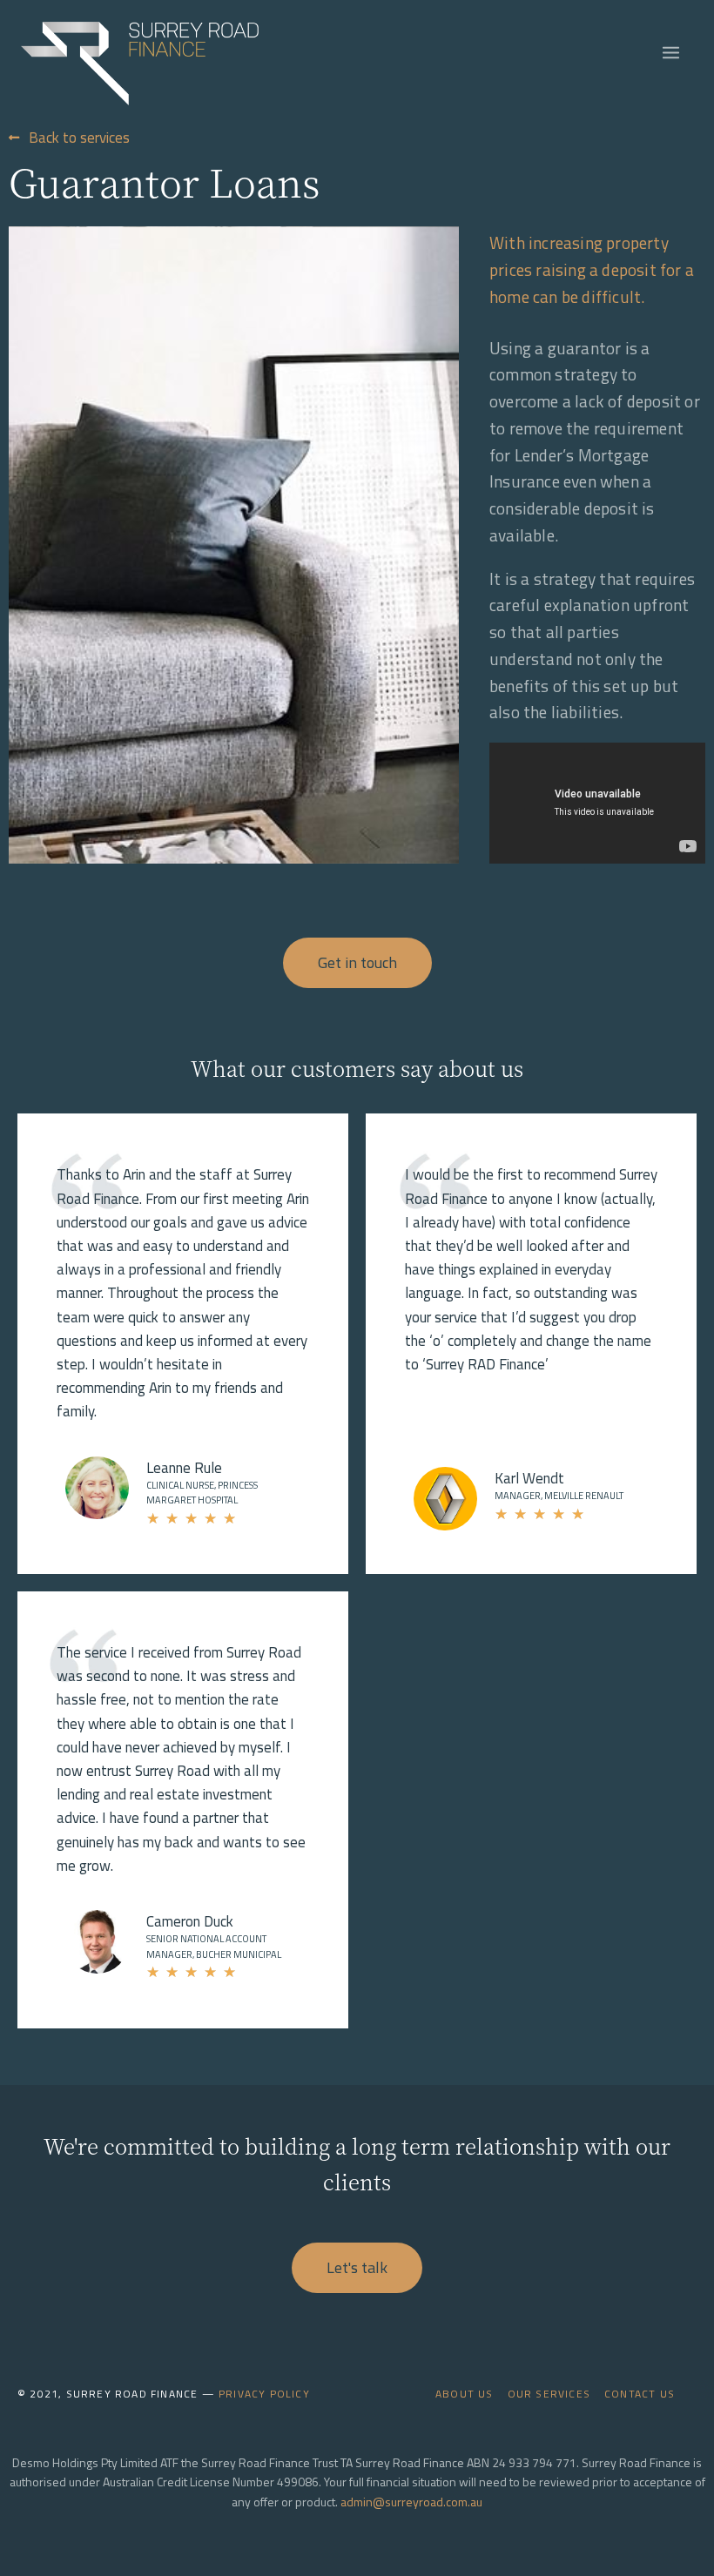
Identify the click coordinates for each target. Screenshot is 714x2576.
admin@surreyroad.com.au (411, 2502)
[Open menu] (674, 52)
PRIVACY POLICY (264, 2394)
